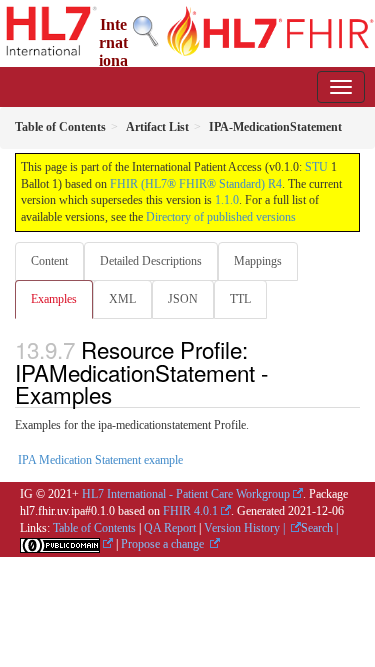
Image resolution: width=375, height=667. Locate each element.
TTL (240, 299)
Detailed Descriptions (151, 261)
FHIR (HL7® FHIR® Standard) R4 (196, 184)
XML (122, 299)
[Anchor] (123, 394)
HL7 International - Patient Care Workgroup (186, 494)
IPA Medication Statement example (100, 460)
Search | (319, 528)
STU (316, 167)
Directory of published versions (221, 217)
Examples (54, 299)
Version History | (246, 528)
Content (49, 261)
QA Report (170, 528)
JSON (183, 299)
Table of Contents (94, 528)
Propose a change (164, 544)
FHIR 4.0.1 (190, 511)
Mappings (258, 261)
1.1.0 (227, 200)
